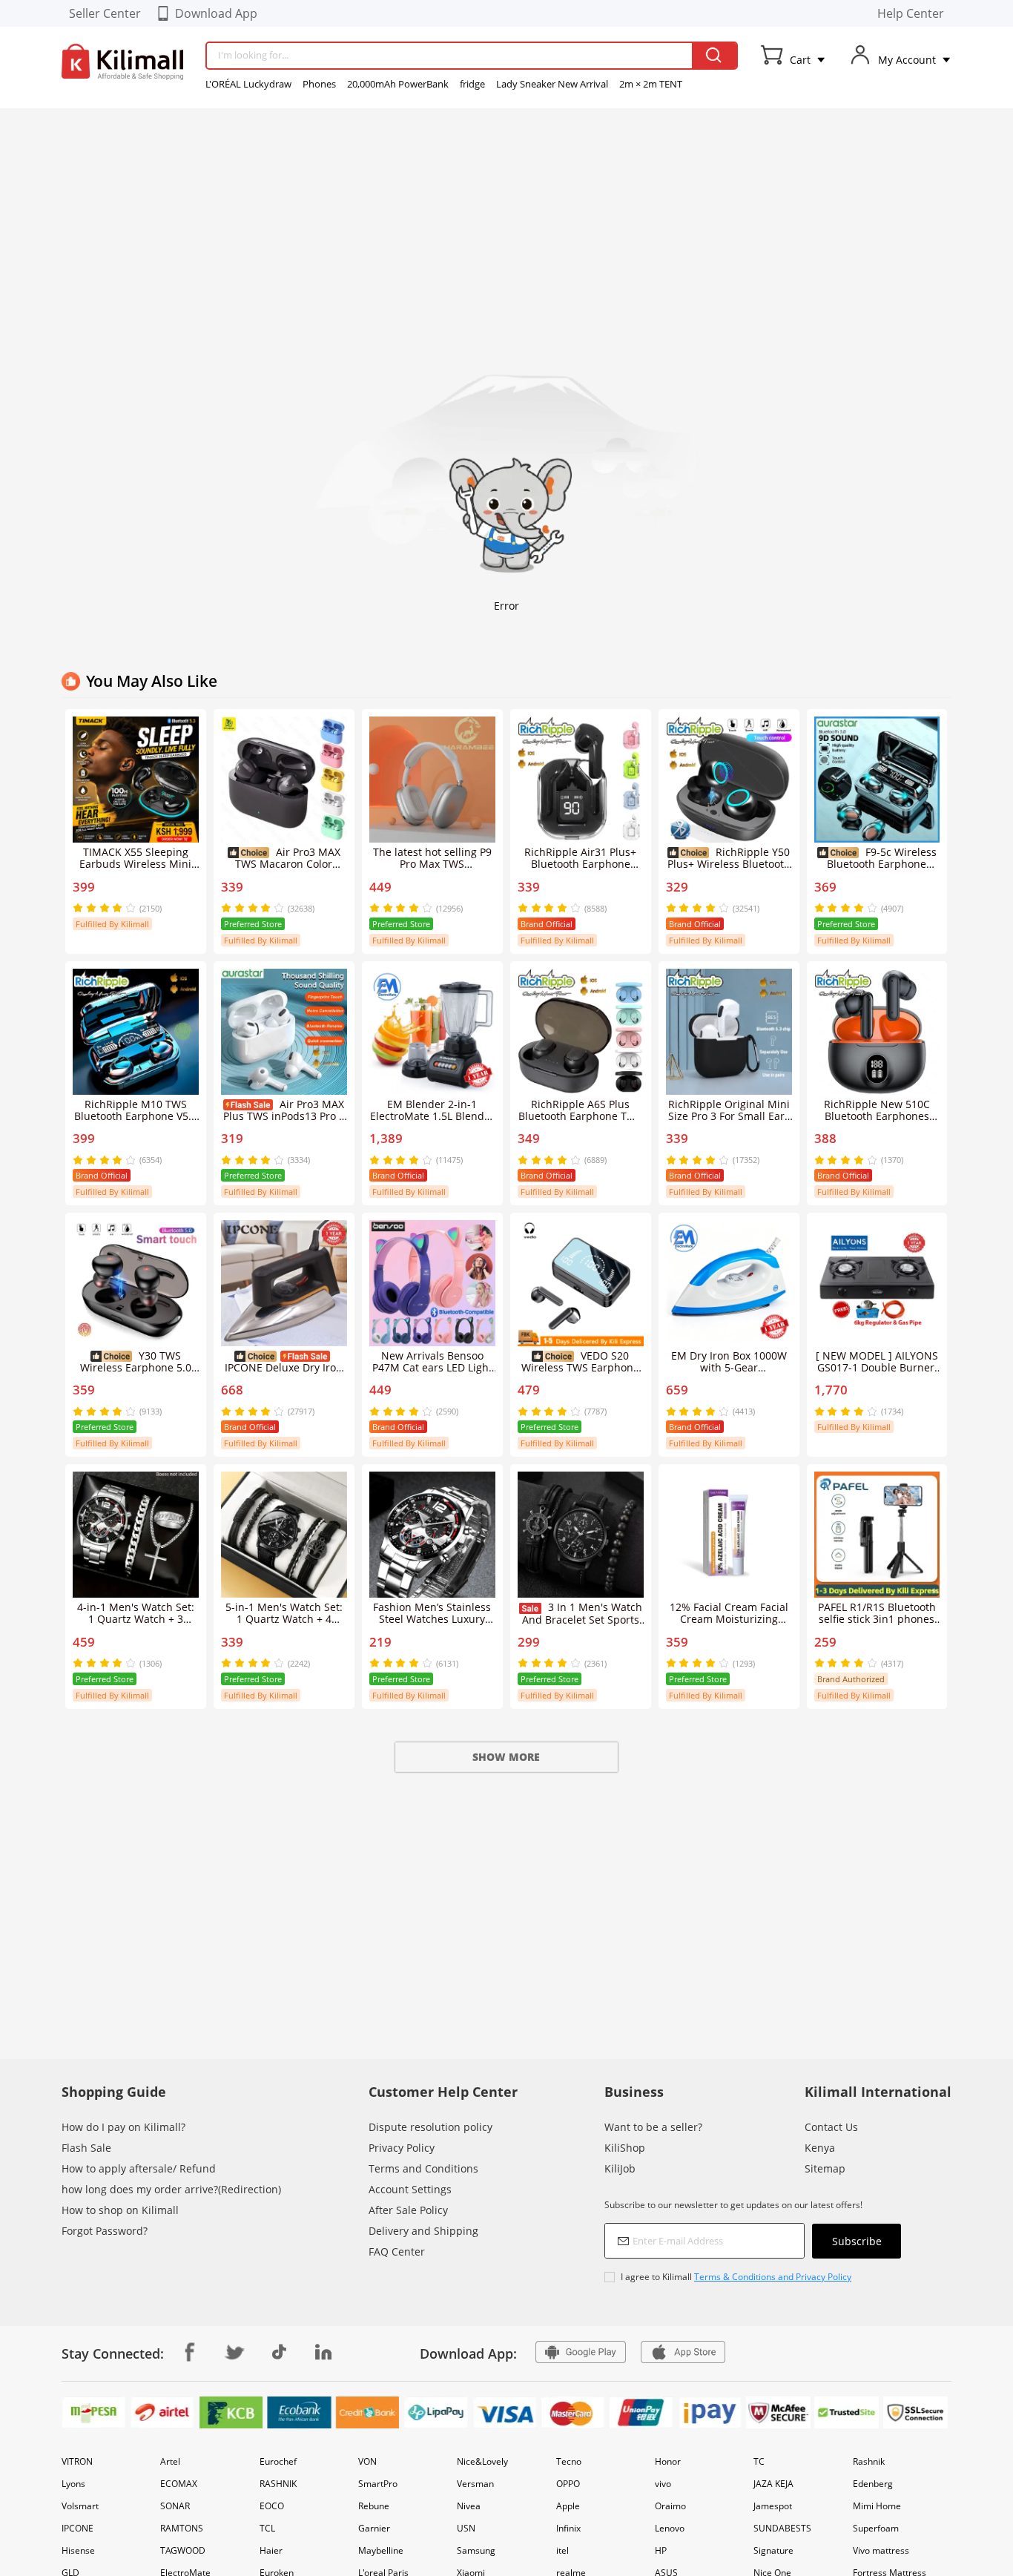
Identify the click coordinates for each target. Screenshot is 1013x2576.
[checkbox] (753, 2277)
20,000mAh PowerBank (398, 84)
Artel (170, 2461)
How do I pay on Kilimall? (123, 2127)
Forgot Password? (105, 2231)
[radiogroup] (104, 908)
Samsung (476, 2550)
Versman (475, 2484)
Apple (568, 2506)
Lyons (73, 2484)
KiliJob (620, 2168)
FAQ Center (397, 2251)
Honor (668, 2461)
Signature (773, 2550)
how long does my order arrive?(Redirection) (171, 2189)
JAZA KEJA (773, 2484)
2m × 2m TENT (651, 84)
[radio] (79, 908)
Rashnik (869, 2461)
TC (759, 2461)
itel (562, 2550)
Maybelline (381, 2550)
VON (367, 2461)
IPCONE (77, 2528)
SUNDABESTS (782, 2528)
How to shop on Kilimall (120, 2210)
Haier (271, 2550)
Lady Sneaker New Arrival (552, 84)
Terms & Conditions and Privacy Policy (773, 2277)
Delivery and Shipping (423, 2231)
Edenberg (873, 2484)
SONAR (175, 2506)
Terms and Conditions (423, 2168)
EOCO (272, 2506)
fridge (472, 84)
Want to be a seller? (653, 2127)
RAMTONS (182, 2528)
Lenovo (670, 2528)
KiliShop (625, 2148)
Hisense (78, 2550)
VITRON (77, 2461)
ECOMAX (179, 2484)
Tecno (569, 2461)
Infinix (568, 2528)
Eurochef (278, 2461)
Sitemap (825, 2168)
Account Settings (410, 2189)
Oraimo (670, 2506)
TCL (267, 2528)
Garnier (374, 2528)
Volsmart (80, 2506)
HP (661, 2550)
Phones (319, 84)
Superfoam (876, 2528)
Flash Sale (86, 2148)
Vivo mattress (881, 2550)
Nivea (469, 2506)
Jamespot (773, 2506)
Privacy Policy (402, 2148)
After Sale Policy (408, 2210)
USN (466, 2528)
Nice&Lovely (482, 2461)
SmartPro (378, 2484)
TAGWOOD (183, 2550)
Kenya (820, 2148)
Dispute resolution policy (430, 2127)
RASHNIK (278, 2484)
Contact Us (831, 2127)
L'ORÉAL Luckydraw (248, 84)
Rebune (374, 2506)
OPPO (568, 2484)
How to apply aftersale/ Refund (139, 2168)
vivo (663, 2484)
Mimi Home (877, 2506)
